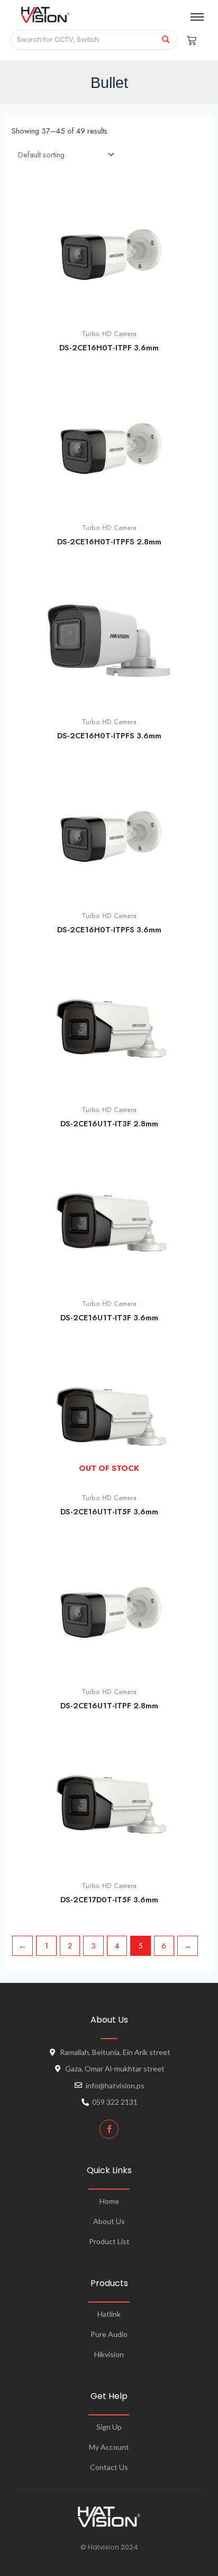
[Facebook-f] (109, 2129)
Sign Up (109, 2427)
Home (109, 2201)
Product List (109, 2241)
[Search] (166, 40)
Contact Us (109, 2467)
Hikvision (109, 2354)
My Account (109, 2447)
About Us (109, 2221)
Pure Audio (109, 2334)
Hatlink (109, 2314)
